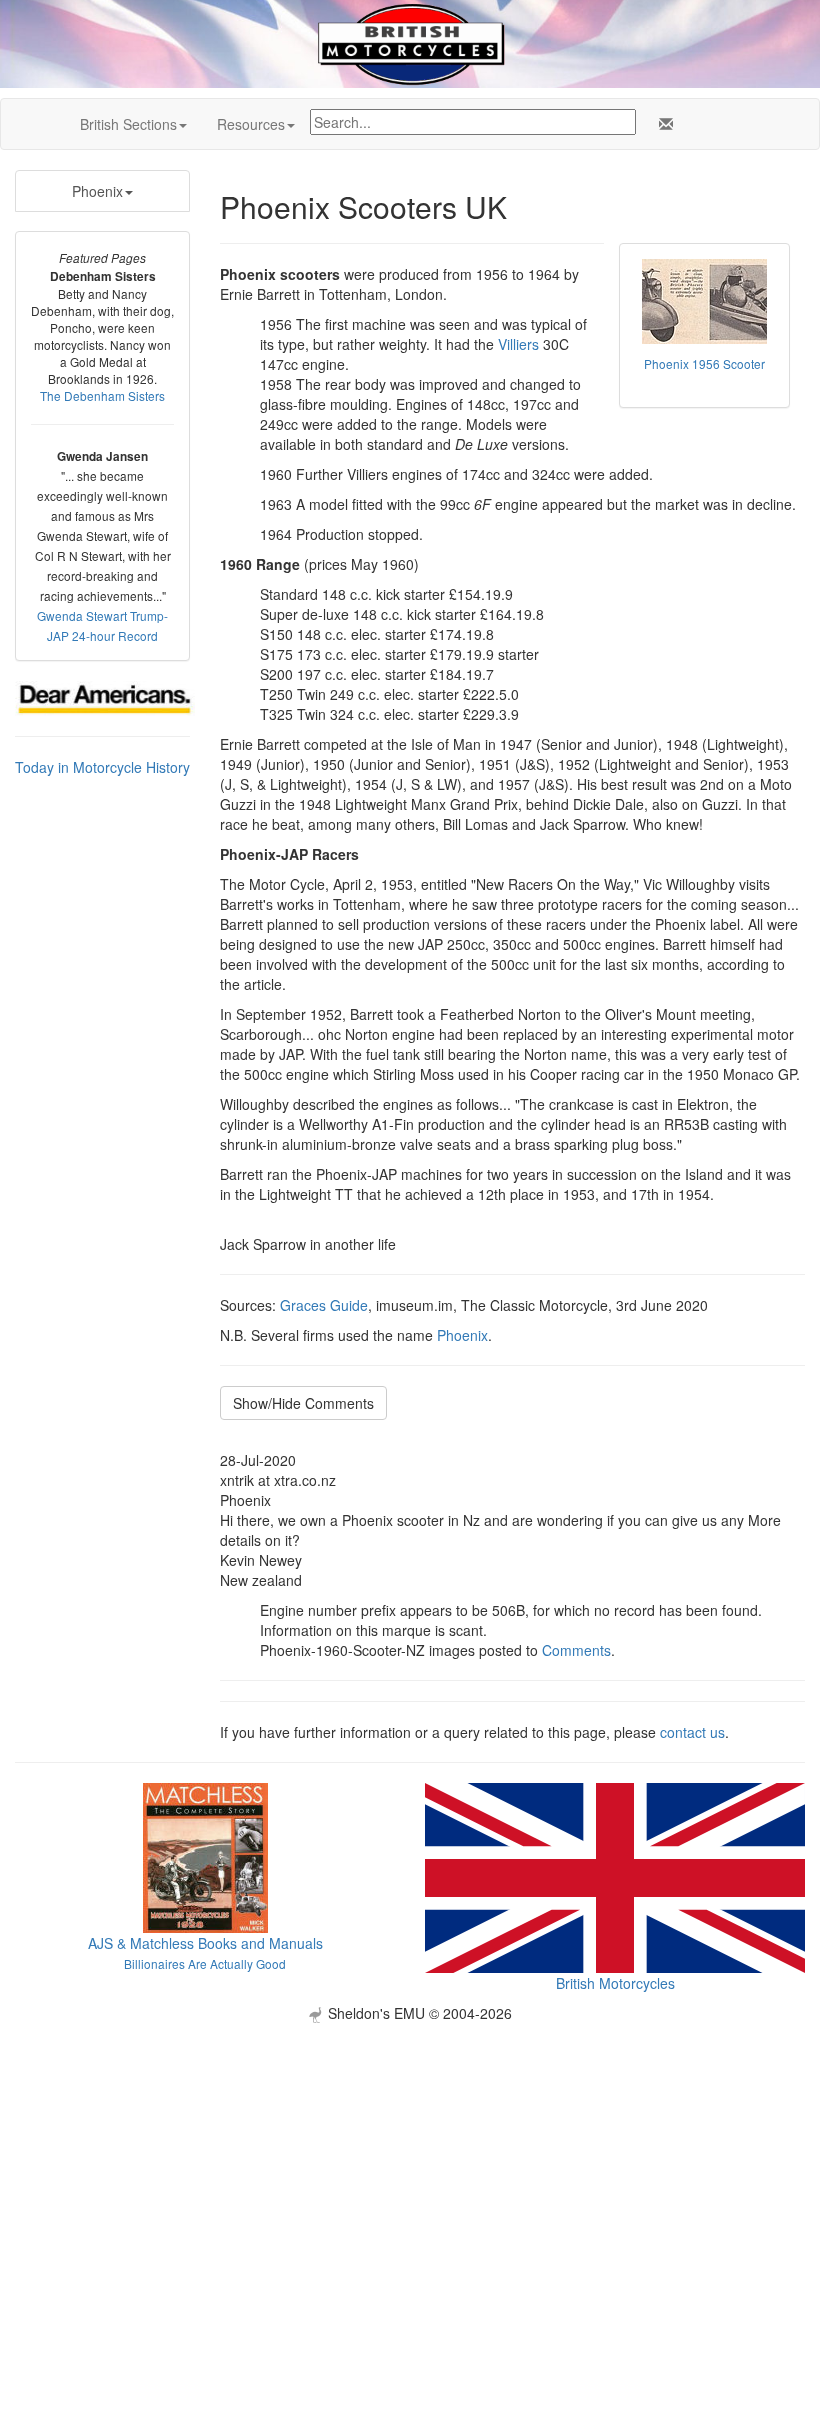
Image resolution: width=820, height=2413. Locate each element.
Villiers (518, 344)
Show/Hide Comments (303, 1403)
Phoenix (97, 191)
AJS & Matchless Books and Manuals (205, 1943)
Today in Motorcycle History (102, 767)
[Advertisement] (410, 2163)
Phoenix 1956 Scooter (704, 363)
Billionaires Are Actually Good (205, 1963)
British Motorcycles (615, 1983)
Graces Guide (324, 1305)
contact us (692, 1732)
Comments (576, 1650)
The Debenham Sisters (102, 395)
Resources (251, 124)
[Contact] (662, 124)
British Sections (128, 124)
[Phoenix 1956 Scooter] (704, 301)
